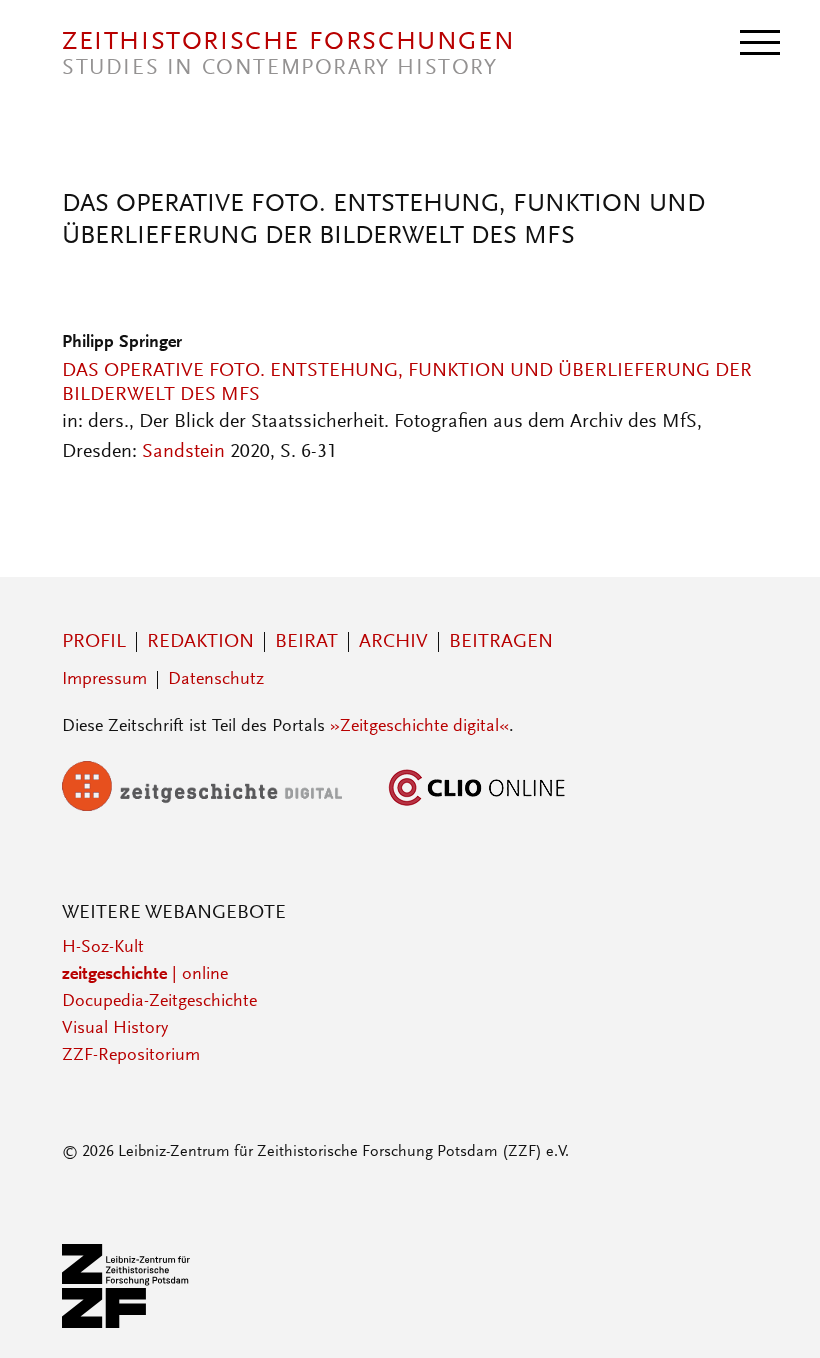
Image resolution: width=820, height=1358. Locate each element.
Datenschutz (216, 680)
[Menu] (760, 41)
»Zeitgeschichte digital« (419, 727)
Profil (94, 642)
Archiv (393, 642)
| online (145, 975)
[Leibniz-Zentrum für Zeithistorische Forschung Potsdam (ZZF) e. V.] (127, 1324)
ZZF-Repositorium (131, 1056)
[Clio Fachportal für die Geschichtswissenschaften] (477, 807)
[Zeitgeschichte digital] (217, 807)
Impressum (104, 680)
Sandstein (183, 452)
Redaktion (200, 642)
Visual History (115, 1029)
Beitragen (501, 642)
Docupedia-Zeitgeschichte (159, 1002)
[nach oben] (778, 1316)
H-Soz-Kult (103, 948)
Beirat (306, 642)
